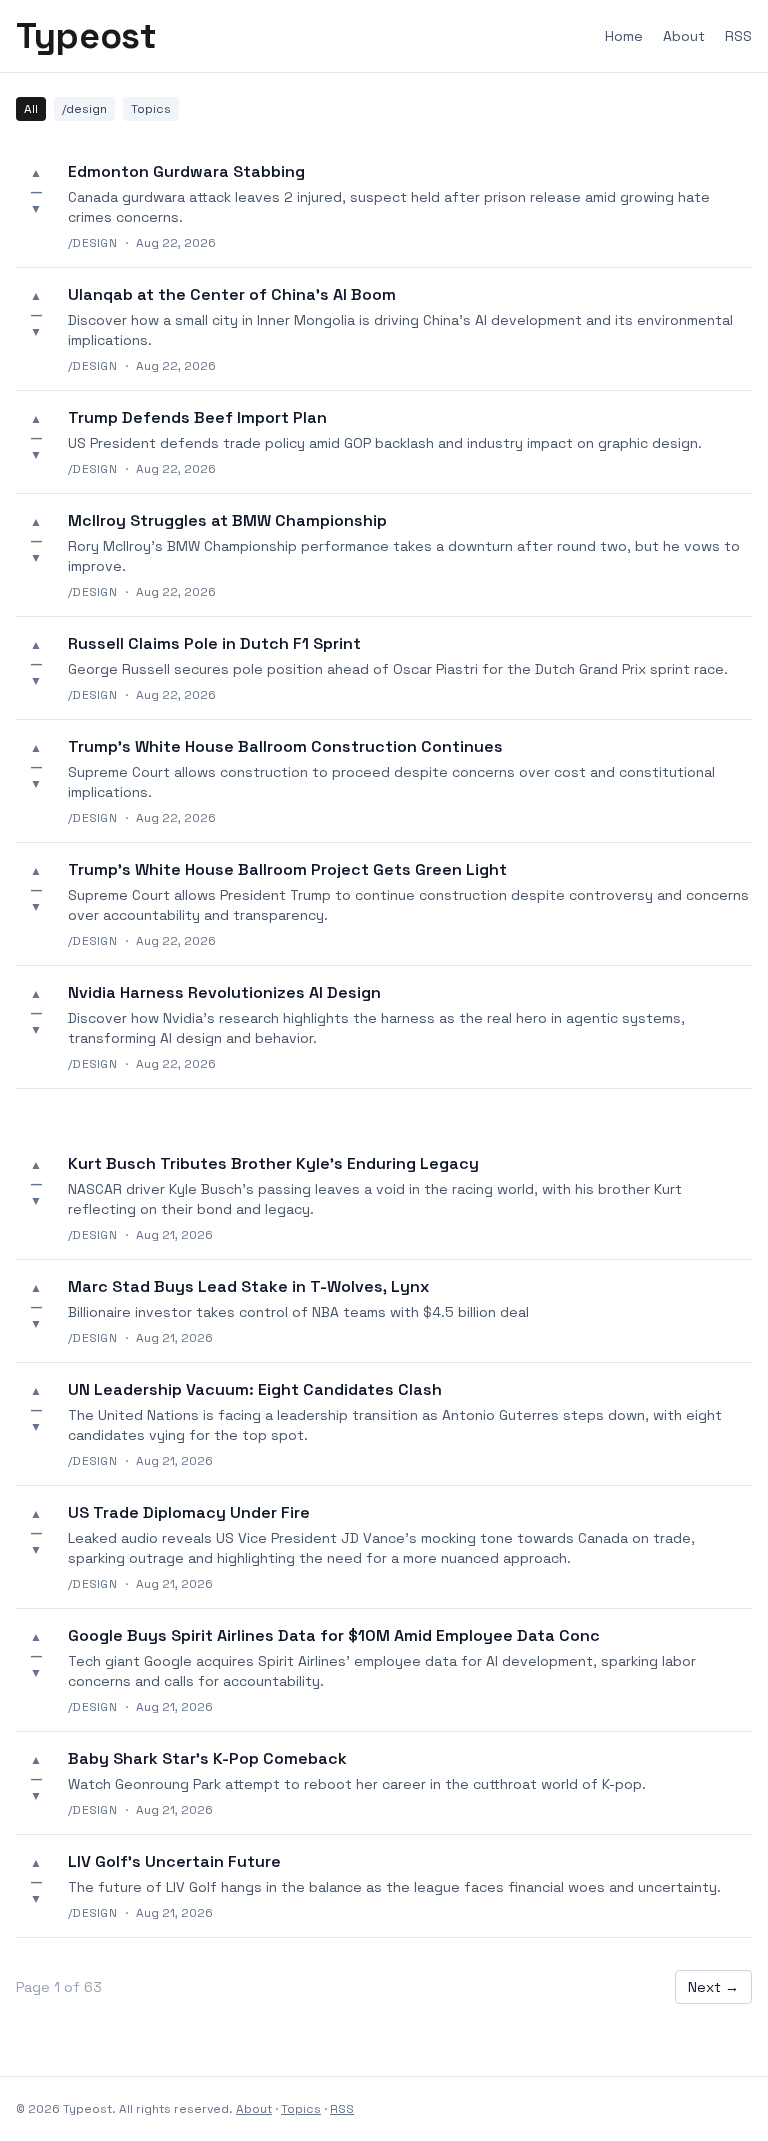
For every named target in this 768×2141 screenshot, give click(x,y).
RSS (738, 36)
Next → (713, 1987)
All (31, 109)
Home (624, 36)
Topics (151, 109)
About (684, 36)
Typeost (86, 36)
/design (84, 109)
